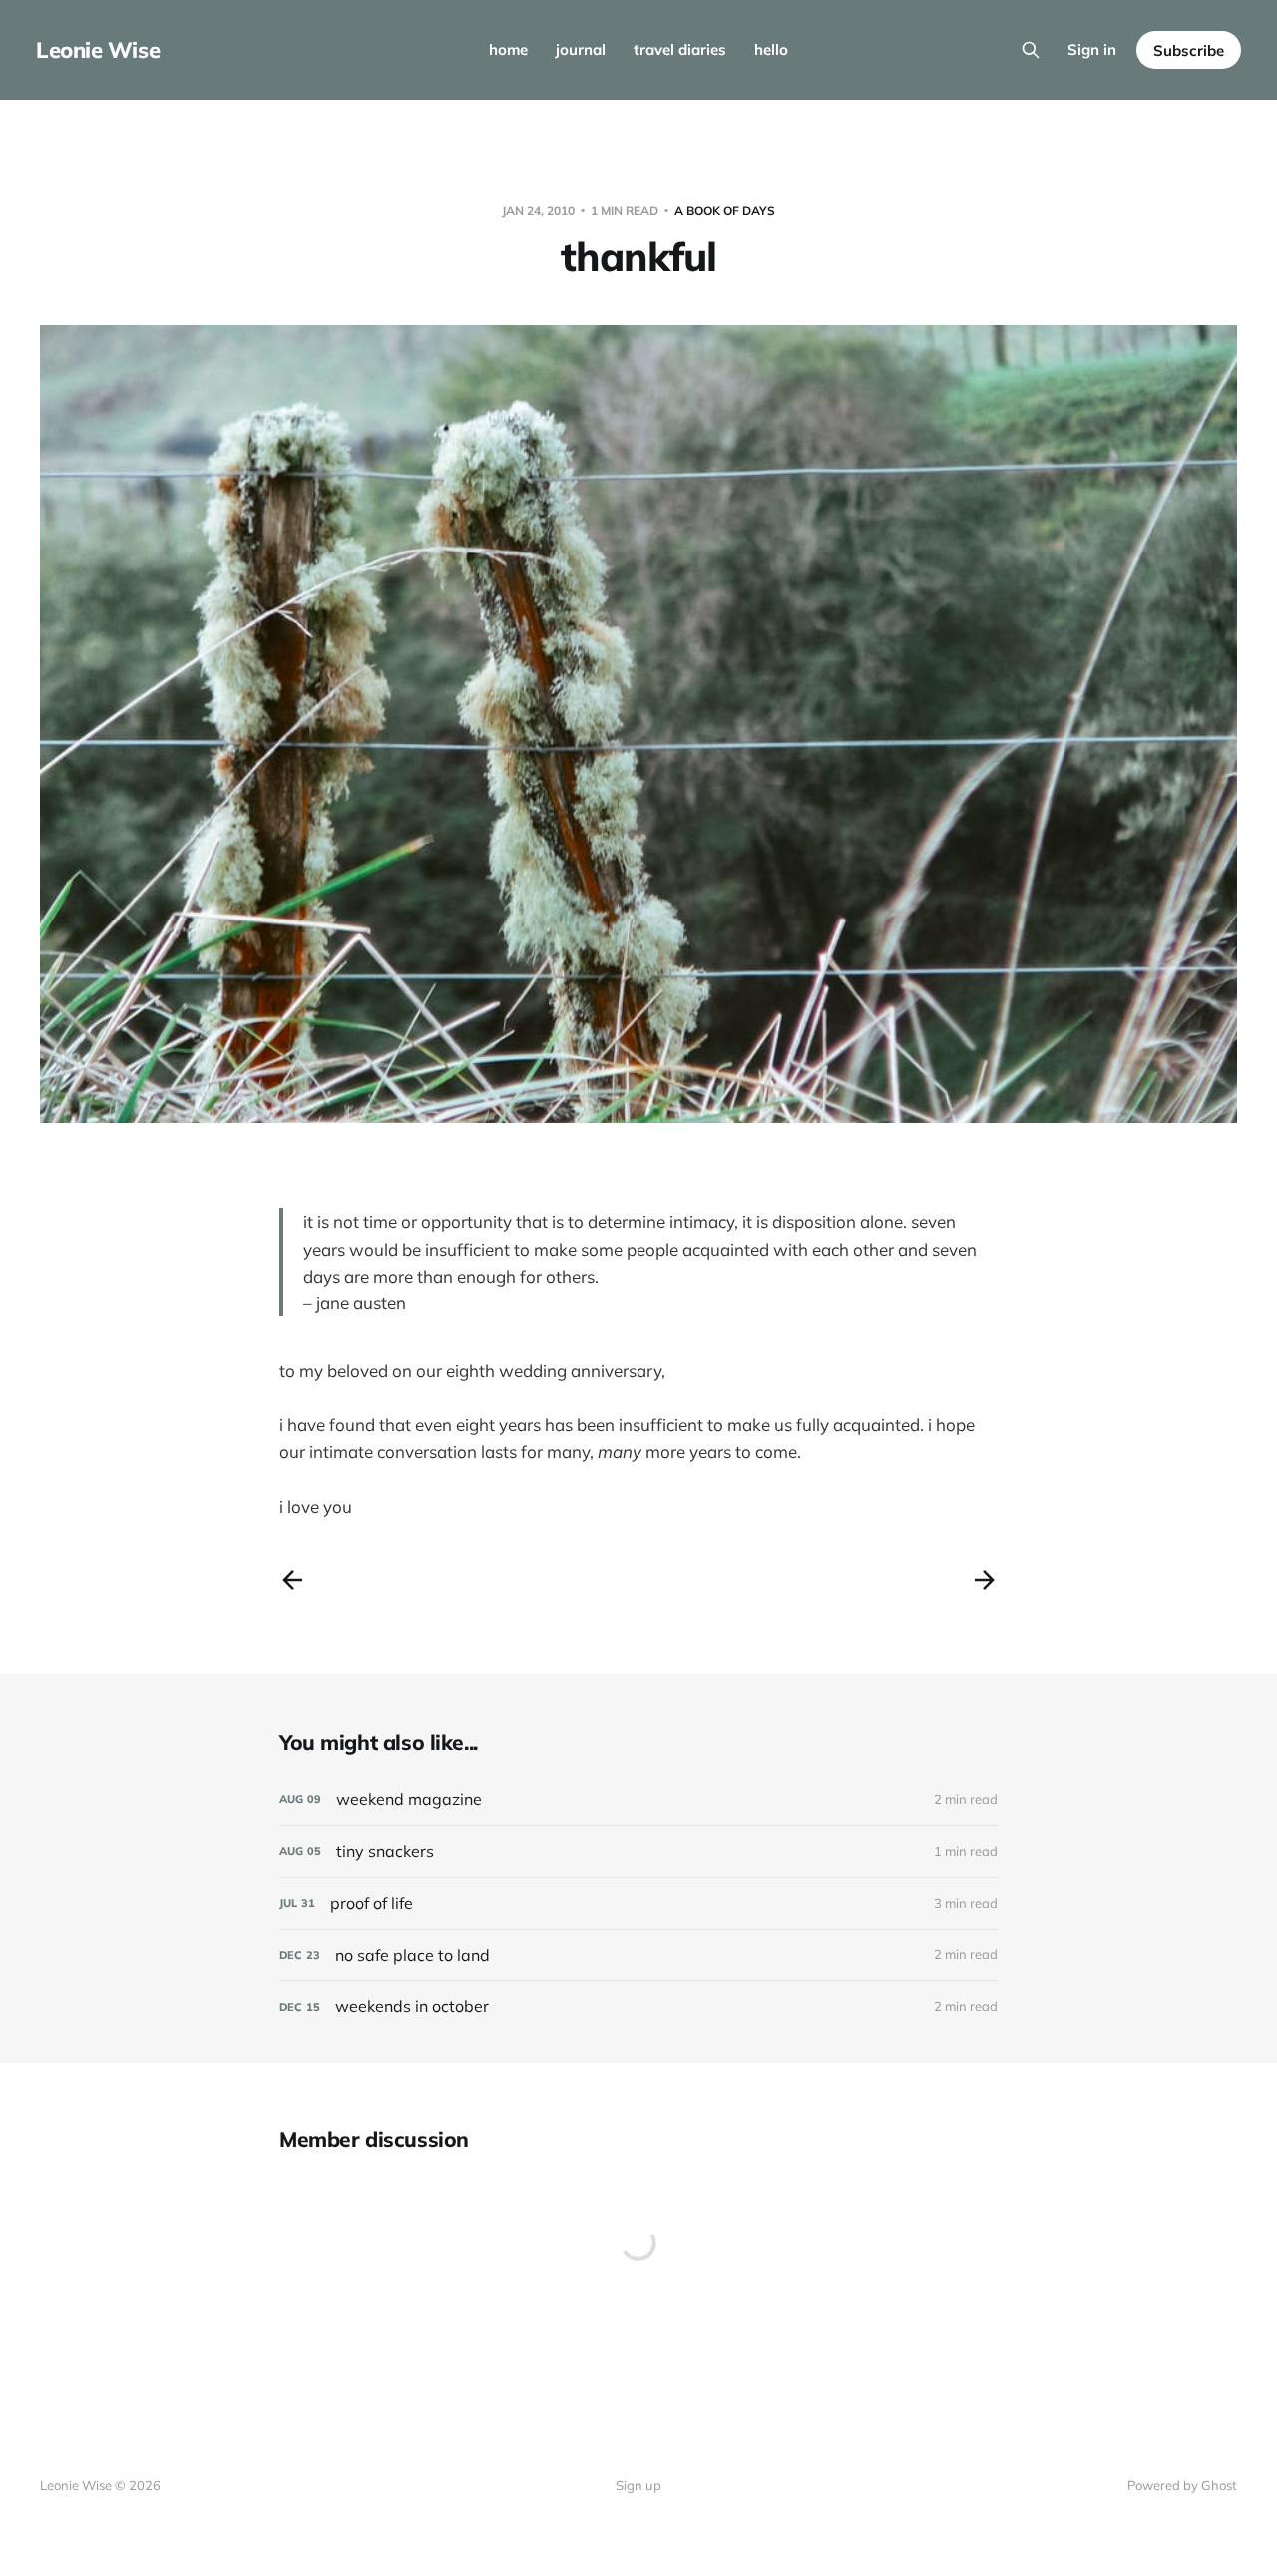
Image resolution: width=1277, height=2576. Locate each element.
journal (581, 49)
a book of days (725, 211)
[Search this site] (1031, 50)
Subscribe (1189, 50)
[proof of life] (638, 1903)
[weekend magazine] (638, 1800)
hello (771, 49)
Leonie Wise (98, 50)
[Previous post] (292, 1580)
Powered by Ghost (1182, 2485)
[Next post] (985, 1580)
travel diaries (680, 49)
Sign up (638, 2485)
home (508, 49)
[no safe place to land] (638, 1955)
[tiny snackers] (638, 1851)
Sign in (1092, 49)
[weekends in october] (638, 2006)
